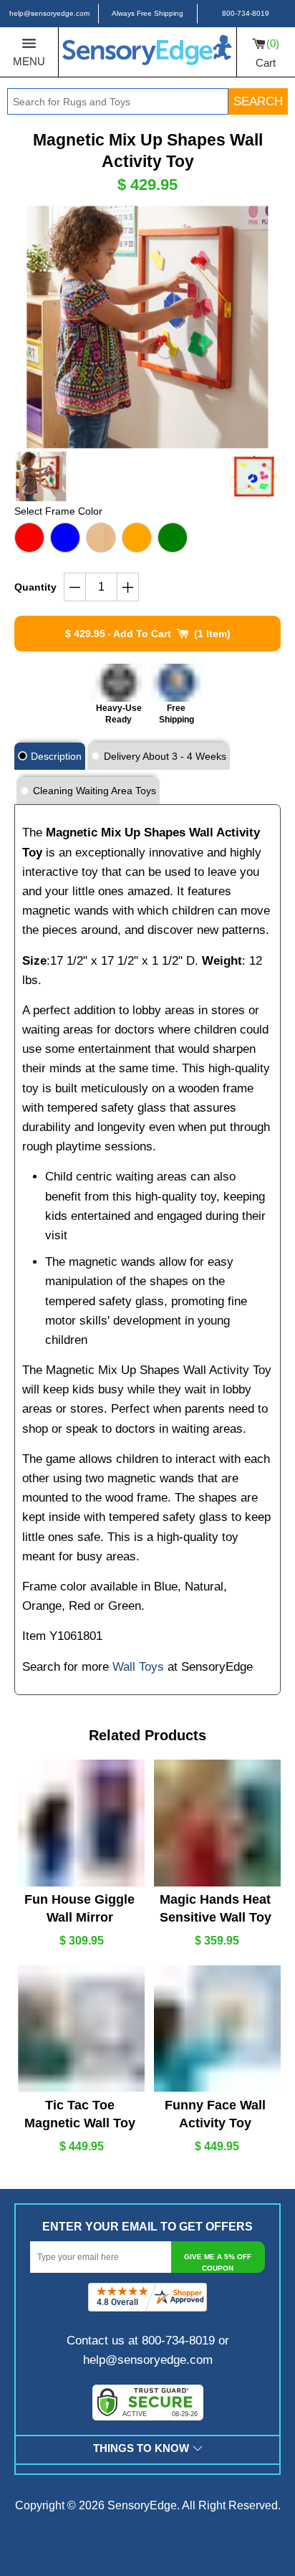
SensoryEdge (142, 2505)
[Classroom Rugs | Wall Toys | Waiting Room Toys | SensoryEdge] (147, 52)
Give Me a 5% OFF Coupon (218, 2262)
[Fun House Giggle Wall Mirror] (79, 1823)
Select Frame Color (58, 511)
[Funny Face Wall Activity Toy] (216, 2029)
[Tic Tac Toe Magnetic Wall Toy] (79, 2029)
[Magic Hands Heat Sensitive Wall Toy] (216, 1823)
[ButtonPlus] (128, 587)
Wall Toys (138, 1667)
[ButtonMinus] (75, 587)
